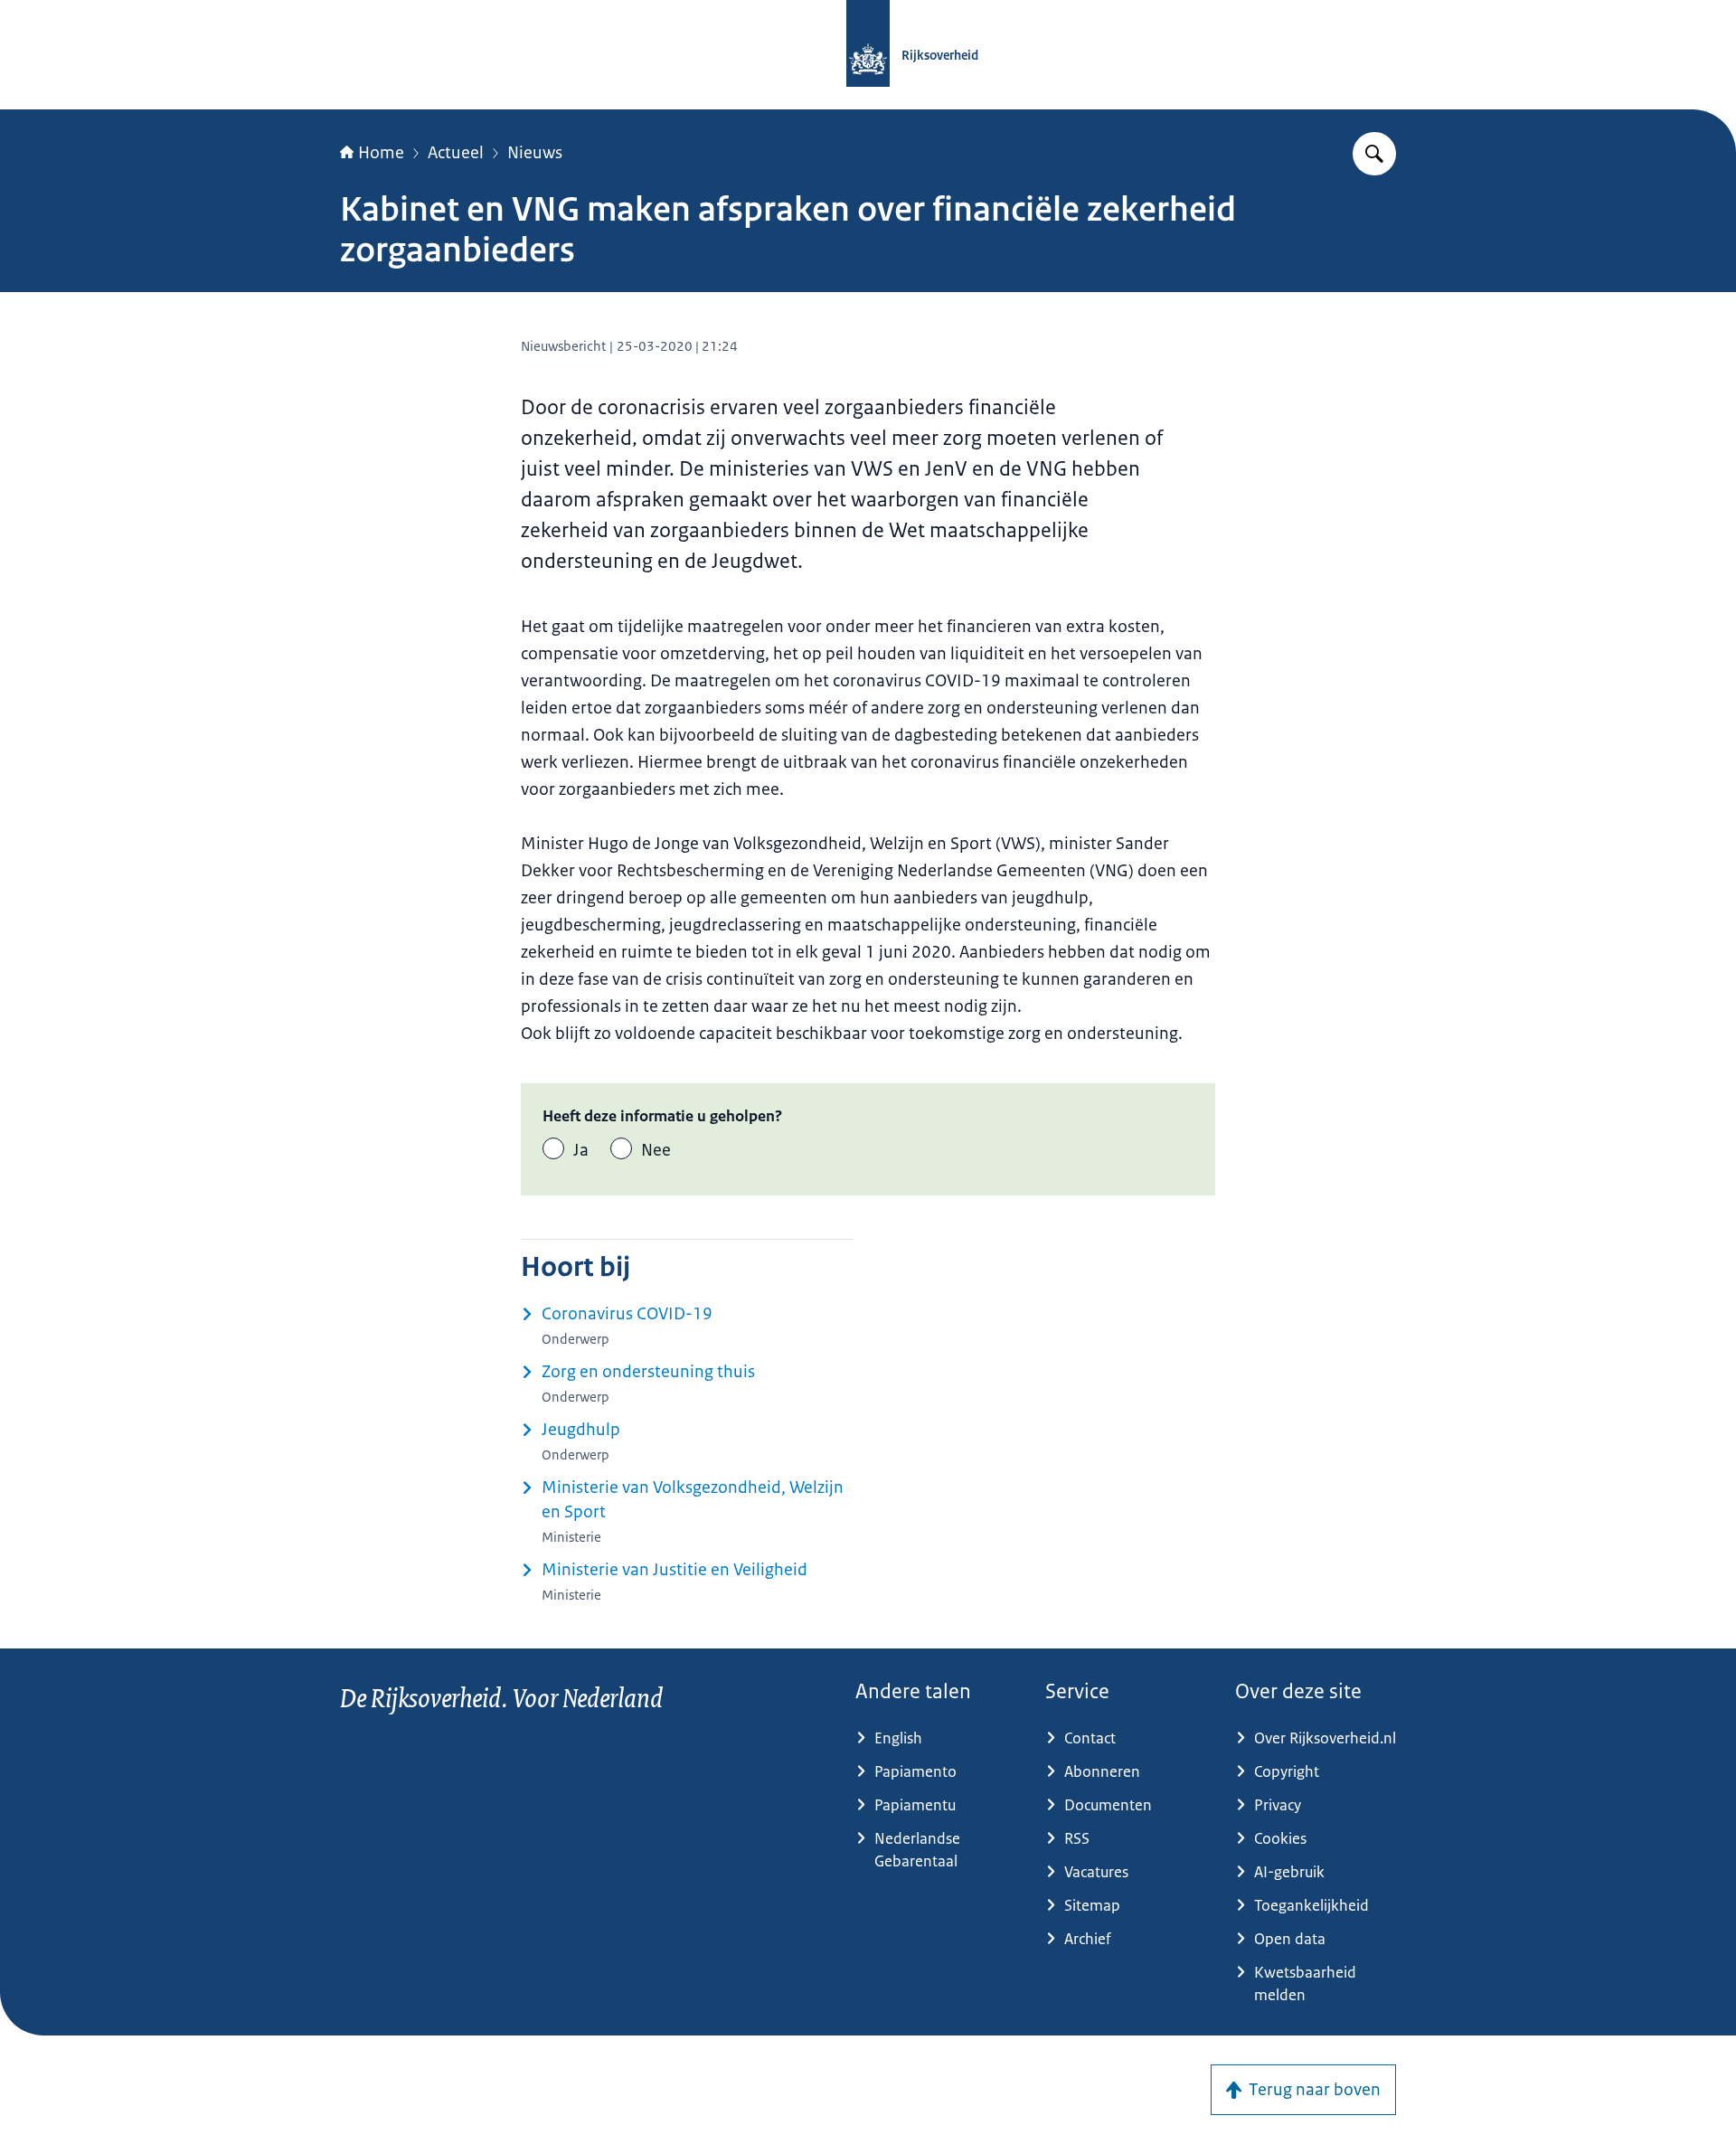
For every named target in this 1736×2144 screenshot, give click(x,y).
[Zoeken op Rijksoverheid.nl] (1374, 154)
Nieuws (535, 153)
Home (381, 153)
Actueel (456, 153)
